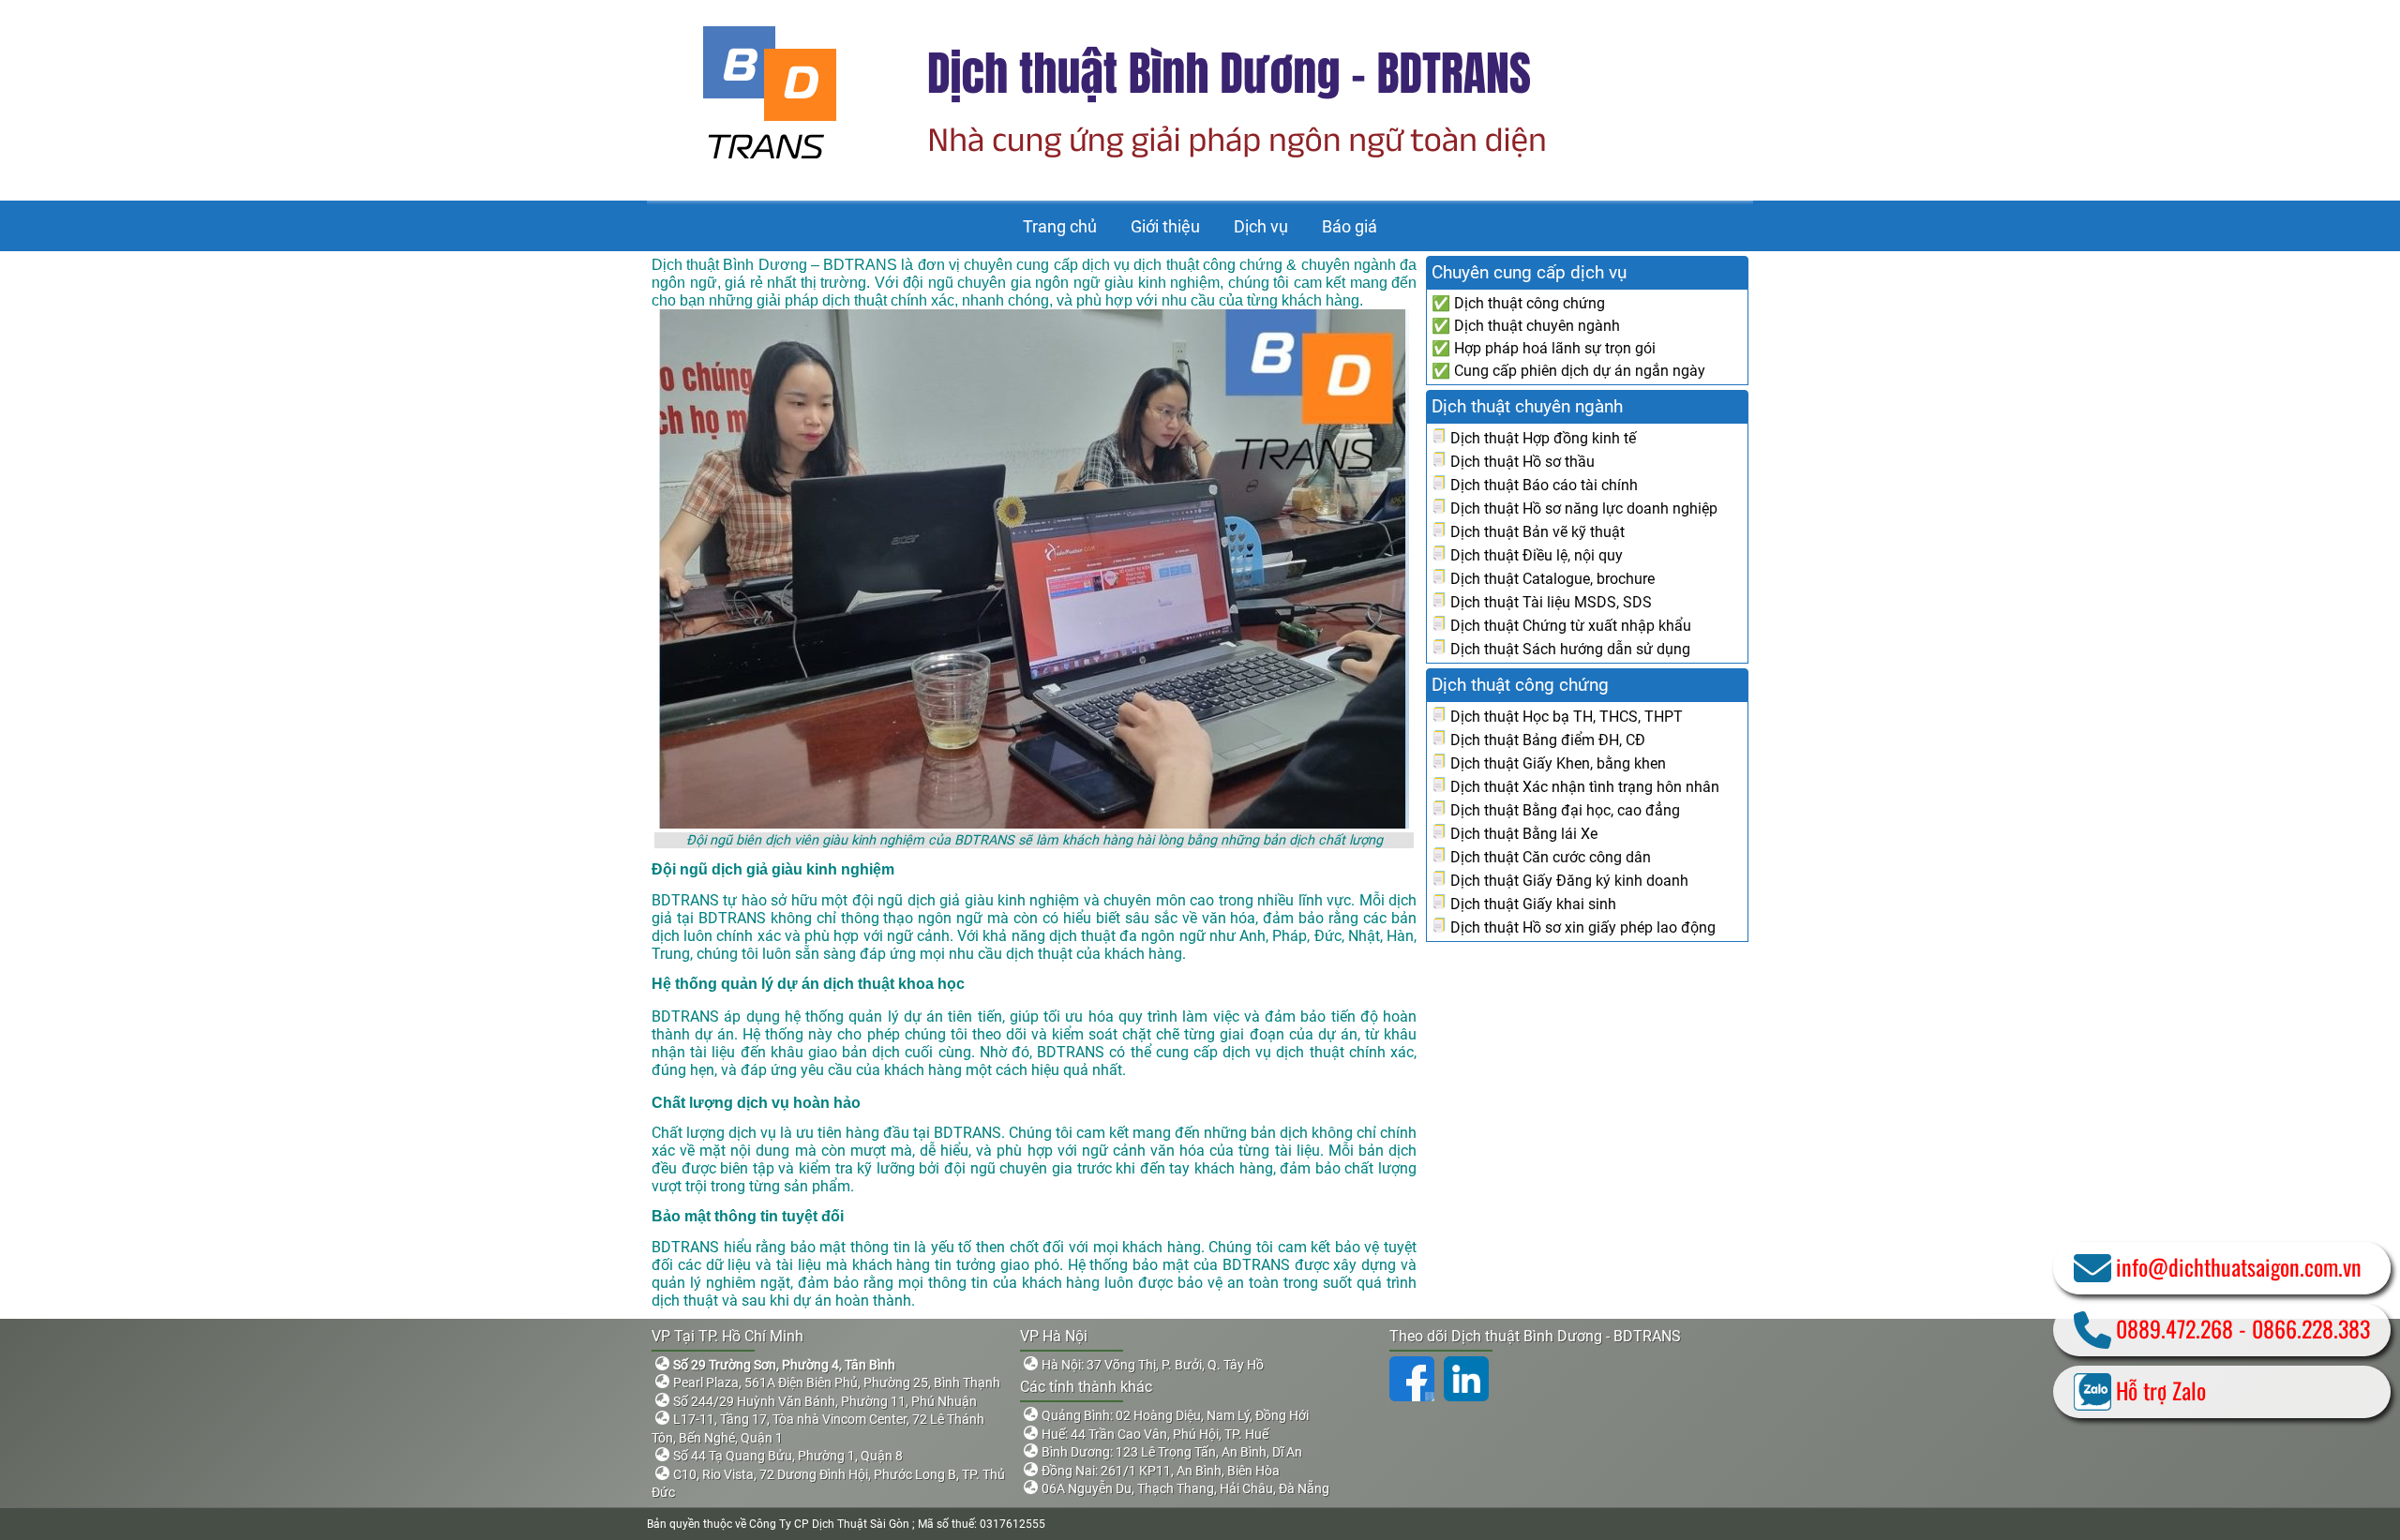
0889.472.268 (2175, 1328)
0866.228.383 (2311, 1328)
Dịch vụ (1261, 226)
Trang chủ (1060, 226)
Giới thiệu (1165, 226)
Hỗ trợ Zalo (2161, 1390)
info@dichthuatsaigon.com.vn (2239, 1266)
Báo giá (1350, 226)
